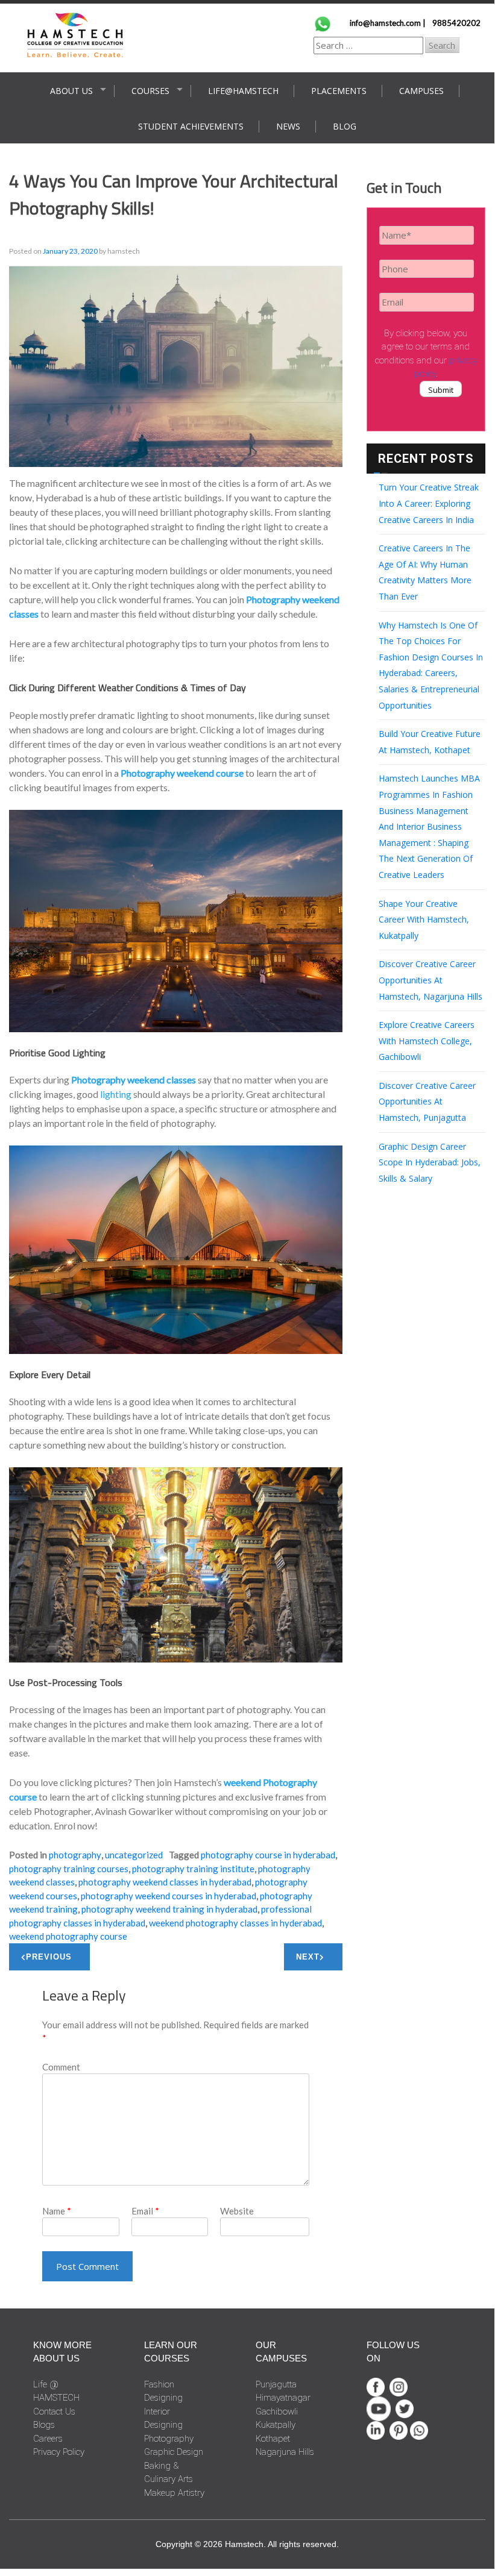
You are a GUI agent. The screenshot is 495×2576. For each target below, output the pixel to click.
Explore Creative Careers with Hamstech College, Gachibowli (427, 1041)
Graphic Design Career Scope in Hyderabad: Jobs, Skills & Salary (430, 1162)
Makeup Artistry (174, 2493)
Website (237, 2211)
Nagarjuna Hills (285, 2452)
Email (145, 2211)
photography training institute (193, 1869)
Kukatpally (276, 2425)
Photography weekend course (182, 773)
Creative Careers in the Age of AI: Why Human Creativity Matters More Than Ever (425, 572)
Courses (150, 91)
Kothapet (273, 2439)
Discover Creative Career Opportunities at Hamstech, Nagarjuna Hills (430, 980)
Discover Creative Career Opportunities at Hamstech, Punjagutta (427, 1102)
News (288, 126)
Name (57, 2211)
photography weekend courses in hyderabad (169, 1896)
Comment (61, 2067)
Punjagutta (276, 2384)
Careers (48, 2439)
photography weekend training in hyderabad (169, 1909)
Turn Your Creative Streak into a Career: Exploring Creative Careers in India (429, 503)
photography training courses (69, 1869)
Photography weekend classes (134, 1080)
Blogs (44, 2425)
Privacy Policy (59, 2452)
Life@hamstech (243, 91)
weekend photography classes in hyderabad (235, 1923)
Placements (339, 91)
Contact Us (54, 2411)
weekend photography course (68, 1936)
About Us (71, 91)
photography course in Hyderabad (268, 1855)
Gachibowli (277, 2411)
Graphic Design (174, 2452)
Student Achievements (191, 126)
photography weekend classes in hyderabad (165, 1882)
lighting (116, 1094)
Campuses (421, 91)
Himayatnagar (283, 2398)
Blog (345, 126)
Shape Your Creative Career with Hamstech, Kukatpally (424, 920)
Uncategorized (134, 1855)
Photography (75, 1855)
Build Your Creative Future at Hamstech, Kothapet (430, 742)
